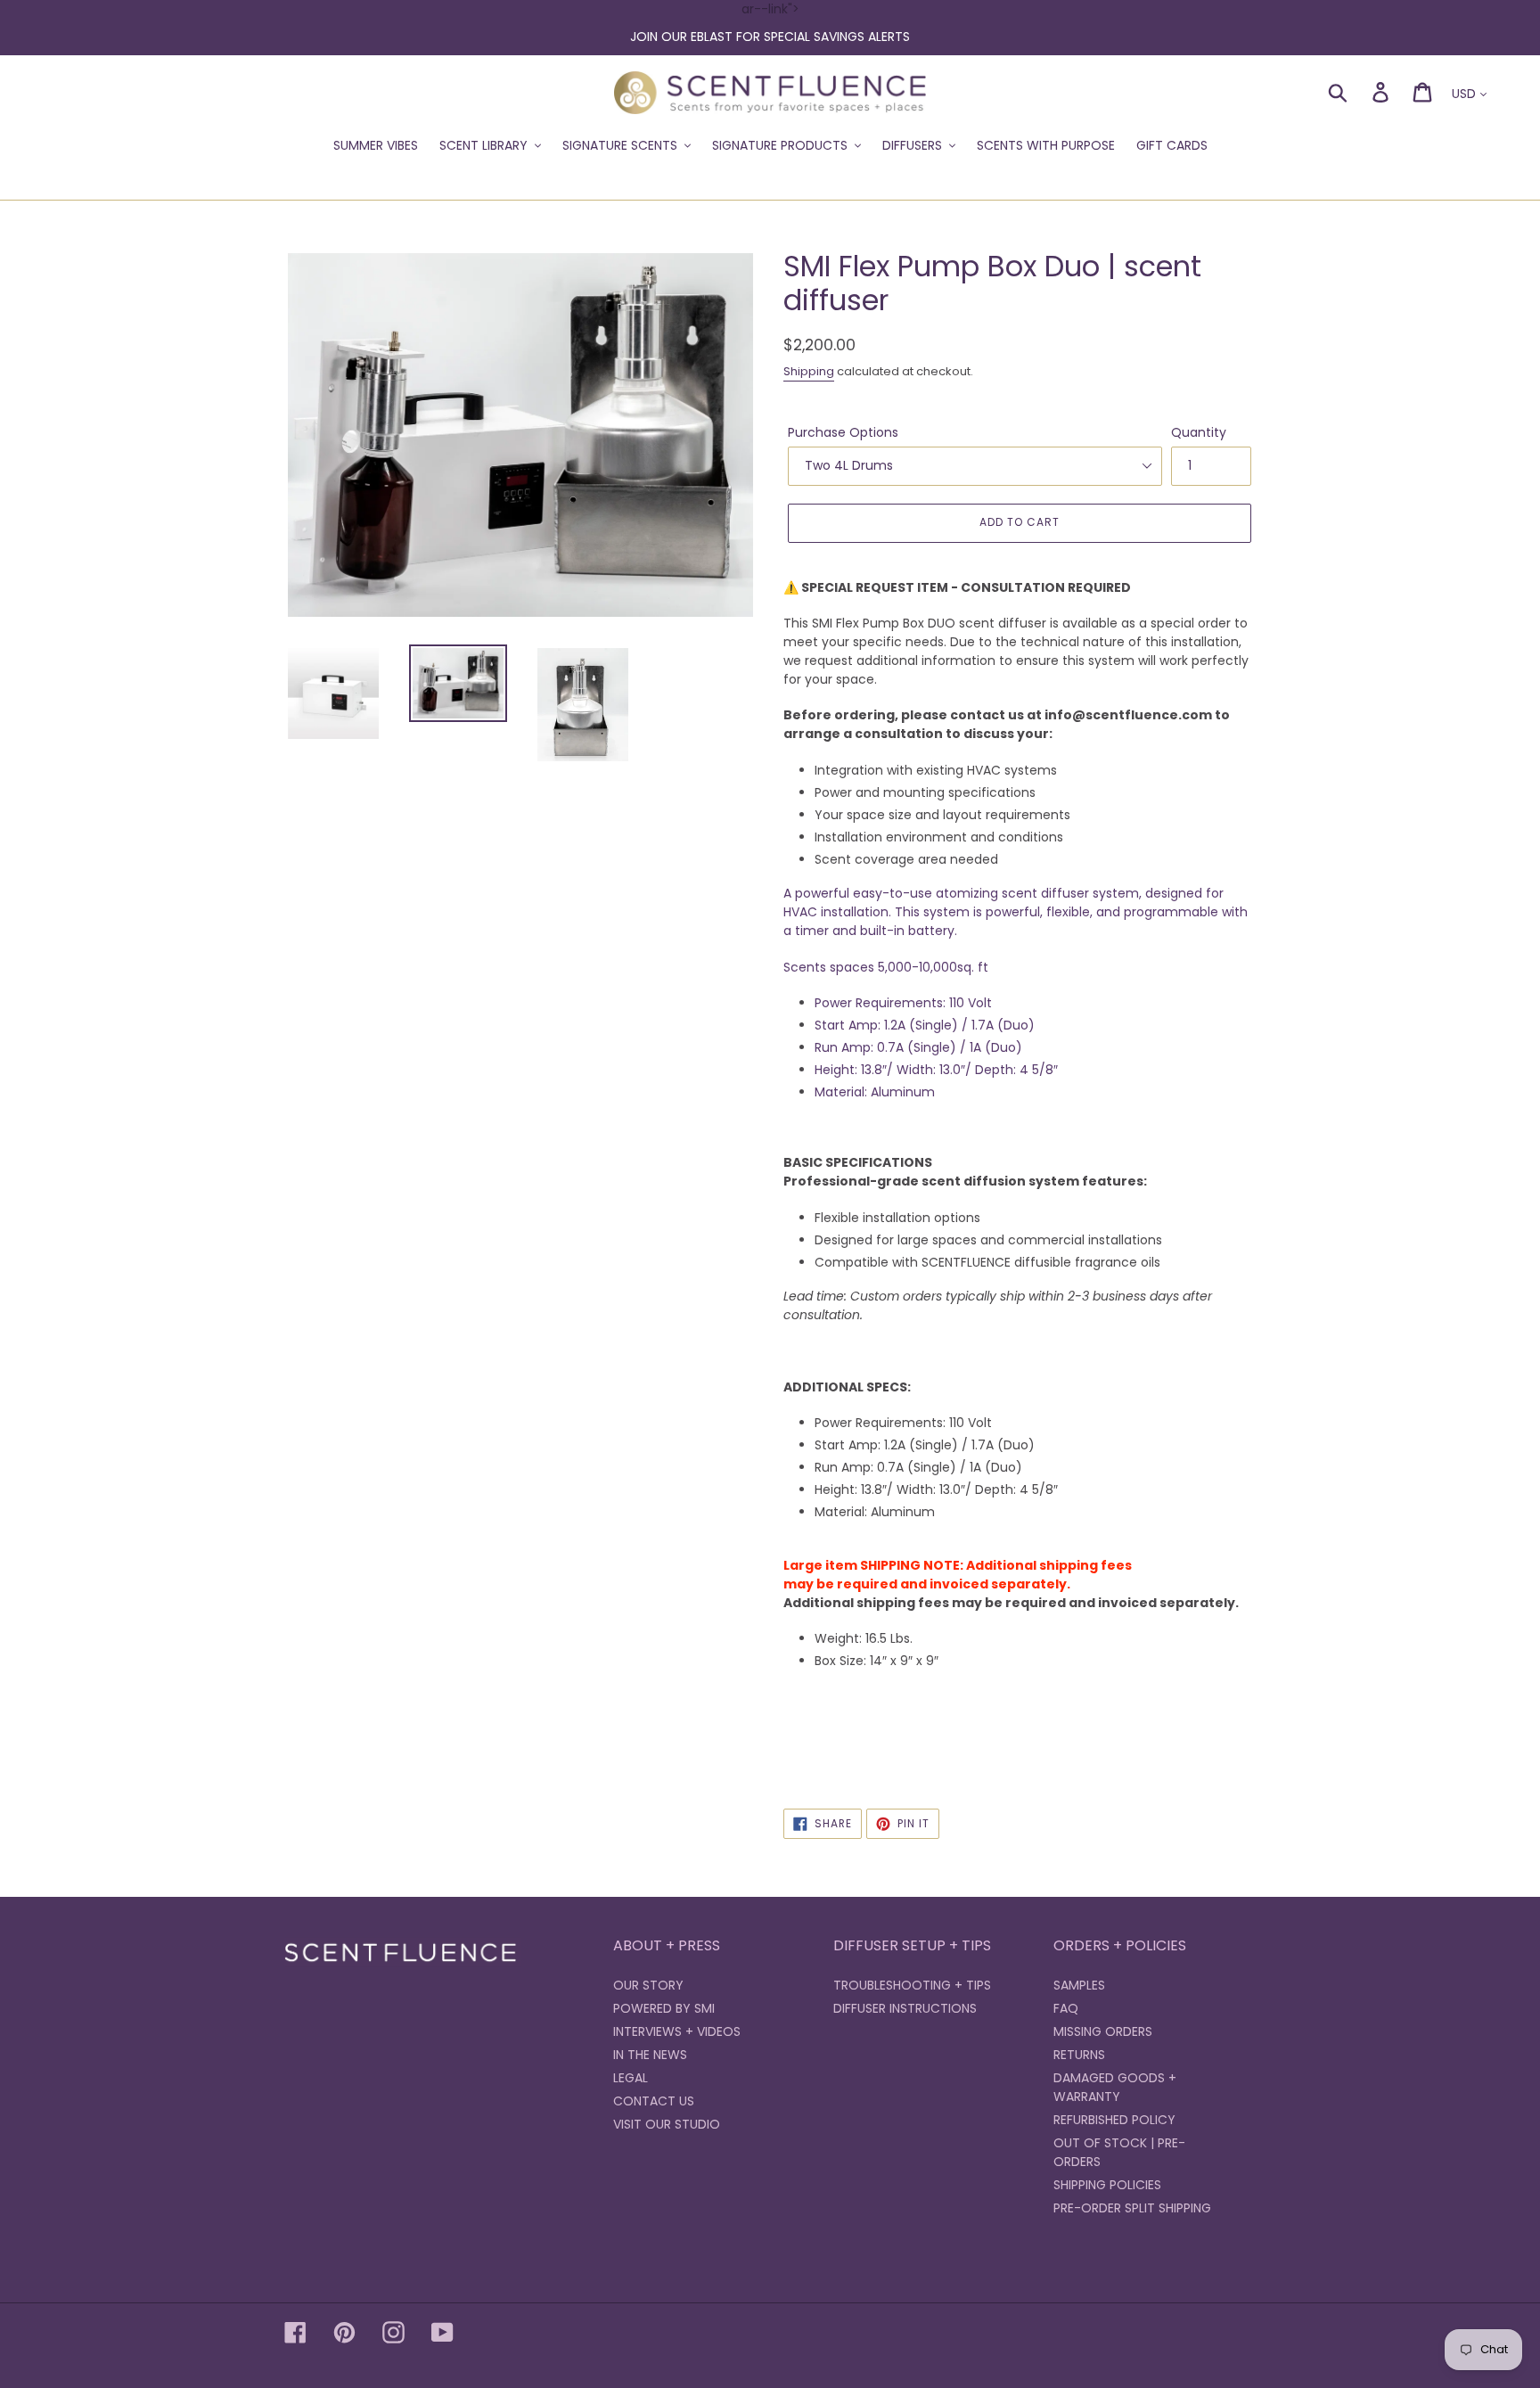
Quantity (1199, 432)
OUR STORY (648, 1985)
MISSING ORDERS (1103, 2031)
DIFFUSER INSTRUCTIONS (905, 2008)
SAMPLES (1079, 1985)
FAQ (1066, 2008)
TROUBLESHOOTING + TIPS (912, 1985)
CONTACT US (654, 2101)
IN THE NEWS (650, 2055)
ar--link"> (770, 23)
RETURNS (1079, 2055)
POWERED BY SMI (664, 2008)
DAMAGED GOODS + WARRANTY (1115, 2087)
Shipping (809, 371)
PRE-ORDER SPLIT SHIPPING (1132, 2208)
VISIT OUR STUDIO (667, 2124)
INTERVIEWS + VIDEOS (677, 2031)
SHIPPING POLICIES (1107, 2185)
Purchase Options (843, 432)
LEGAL (631, 2078)
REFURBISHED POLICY (1114, 2120)
